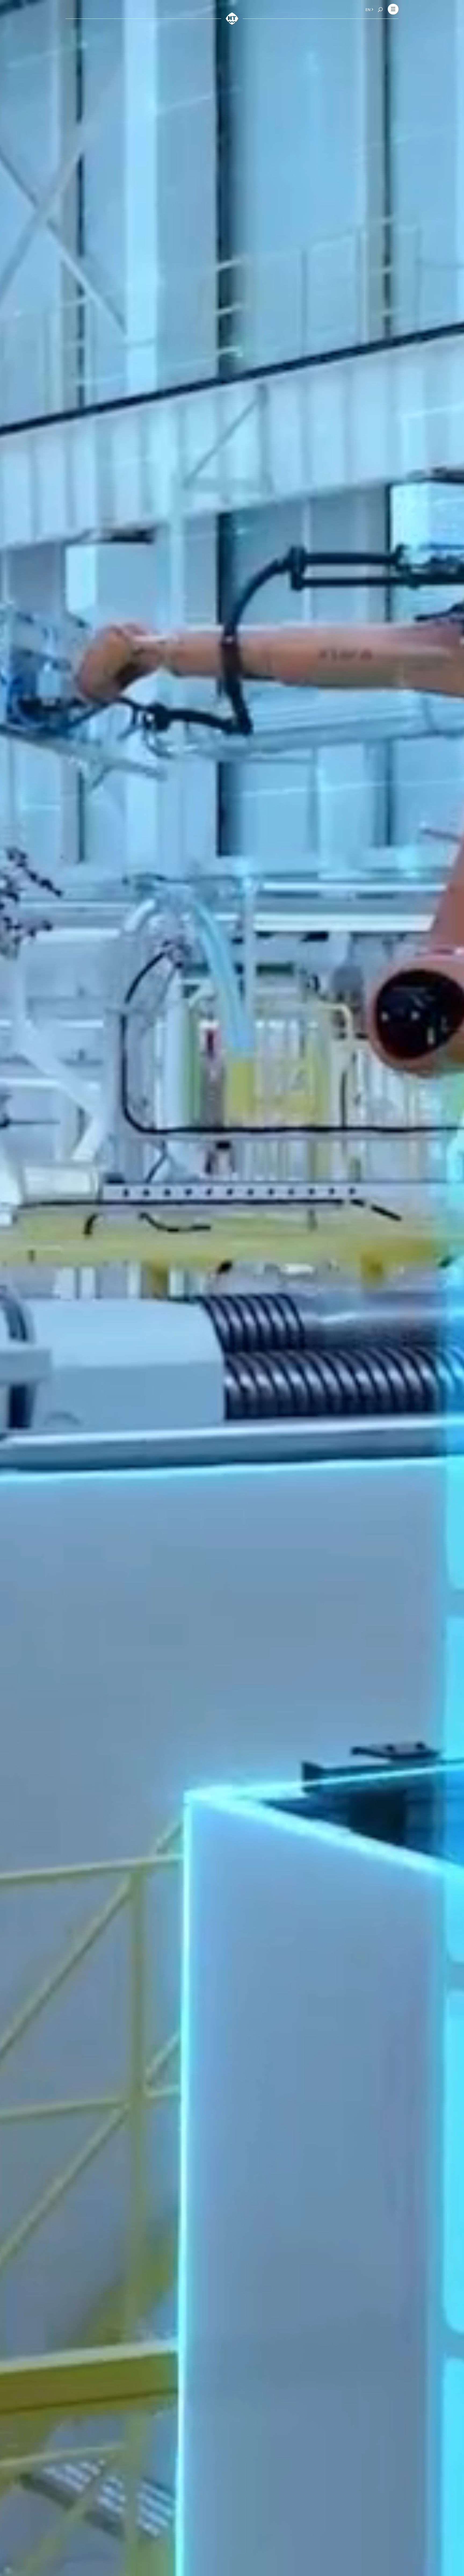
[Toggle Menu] (393, 10)
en (368, 10)
